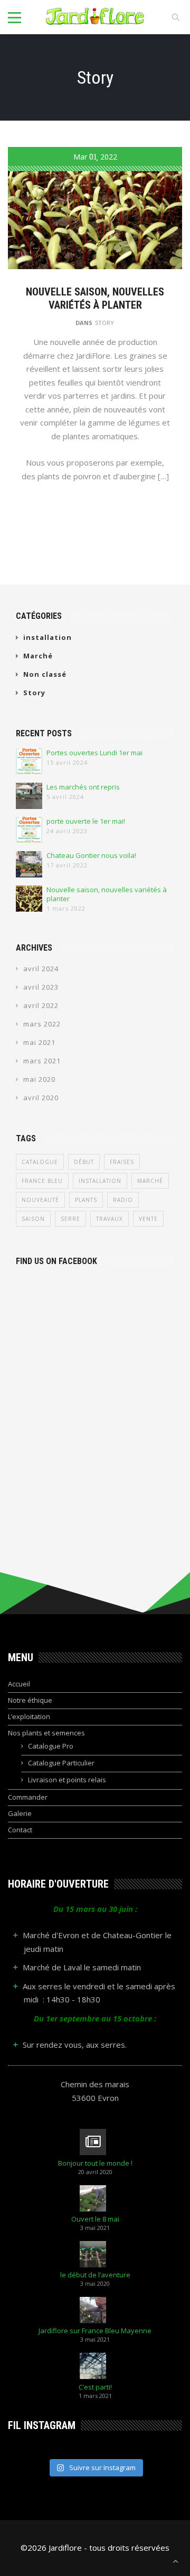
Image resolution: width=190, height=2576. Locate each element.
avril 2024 (41, 969)
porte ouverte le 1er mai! (86, 821)
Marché (38, 656)
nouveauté (40, 1200)
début (84, 1162)
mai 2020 (39, 1079)
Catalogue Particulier (61, 1763)
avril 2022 (41, 1005)
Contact (20, 1830)
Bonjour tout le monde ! (95, 2163)
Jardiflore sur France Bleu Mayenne (95, 2331)
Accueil (19, 1684)
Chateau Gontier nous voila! (91, 856)
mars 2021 (42, 1061)
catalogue (40, 1162)
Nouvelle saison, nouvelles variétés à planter (95, 298)
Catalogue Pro (51, 1746)
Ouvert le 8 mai (95, 2219)
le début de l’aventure (95, 2275)
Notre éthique (30, 1700)
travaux (110, 1219)
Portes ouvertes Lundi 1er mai (94, 753)
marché (150, 1181)
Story (104, 323)
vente (148, 1219)
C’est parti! (95, 2387)
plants (86, 1200)
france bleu (42, 1181)
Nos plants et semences (46, 1733)
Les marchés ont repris (83, 787)
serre (70, 1219)
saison (33, 1219)
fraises (122, 1162)
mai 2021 (39, 1042)
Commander (28, 1797)
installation (47, 637)
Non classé (45, 674)
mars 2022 (42, 1024)
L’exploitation (29, 1716)
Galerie (20, 1813)
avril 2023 (41, 987)
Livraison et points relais (67, 1780)
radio (123, 1200)
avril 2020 (41, 1098)
